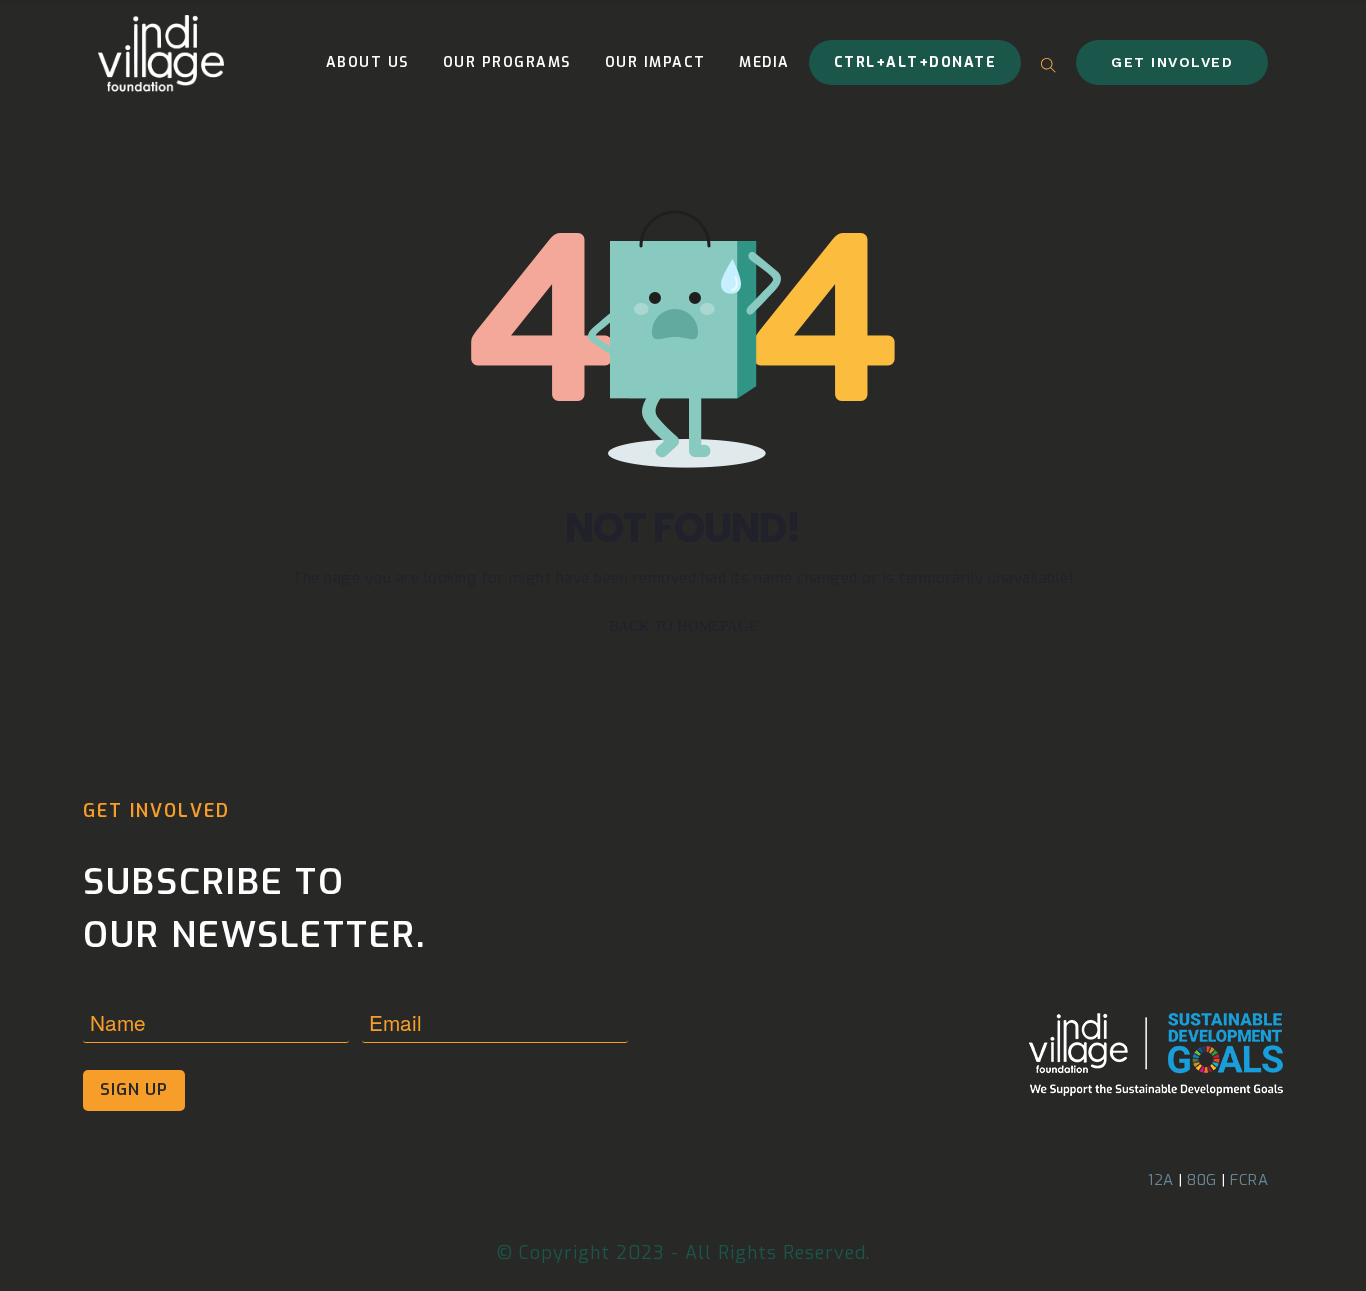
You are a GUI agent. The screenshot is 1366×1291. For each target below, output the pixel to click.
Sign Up (134, 1089)
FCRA (1249, 1180)
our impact (655, 62)
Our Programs (507, 62)
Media (764, 62)
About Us (367, 62)
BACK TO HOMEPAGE (683, 626)
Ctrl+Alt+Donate (915, 62)
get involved (1172, 62)
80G (1202, 1180)
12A (1161, 1180)
